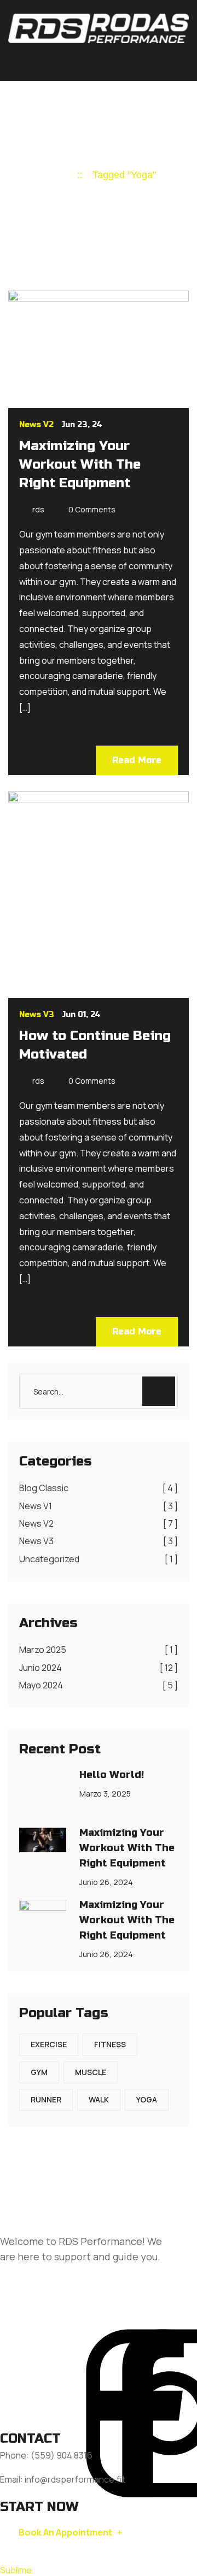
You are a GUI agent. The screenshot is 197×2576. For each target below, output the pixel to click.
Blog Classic (99, 1488)
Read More (137, 760)
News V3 (37, 1015)
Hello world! (112, 1775)
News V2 (36, 425)
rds (38, 509)
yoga (147, 2099)
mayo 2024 (99, 1685)
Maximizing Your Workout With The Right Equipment (80, 465)
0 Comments (92, 509)
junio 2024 (99, 1668)
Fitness (110, 2044)
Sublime (16, 2570)
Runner (46, 2099)
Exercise (49, 2044)
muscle (91, 2072)
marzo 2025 (99, 1650)
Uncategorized (99, 1559)
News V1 (99, 1506)
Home (54, 175)
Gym (39, 2072)
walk (99, 2099)
